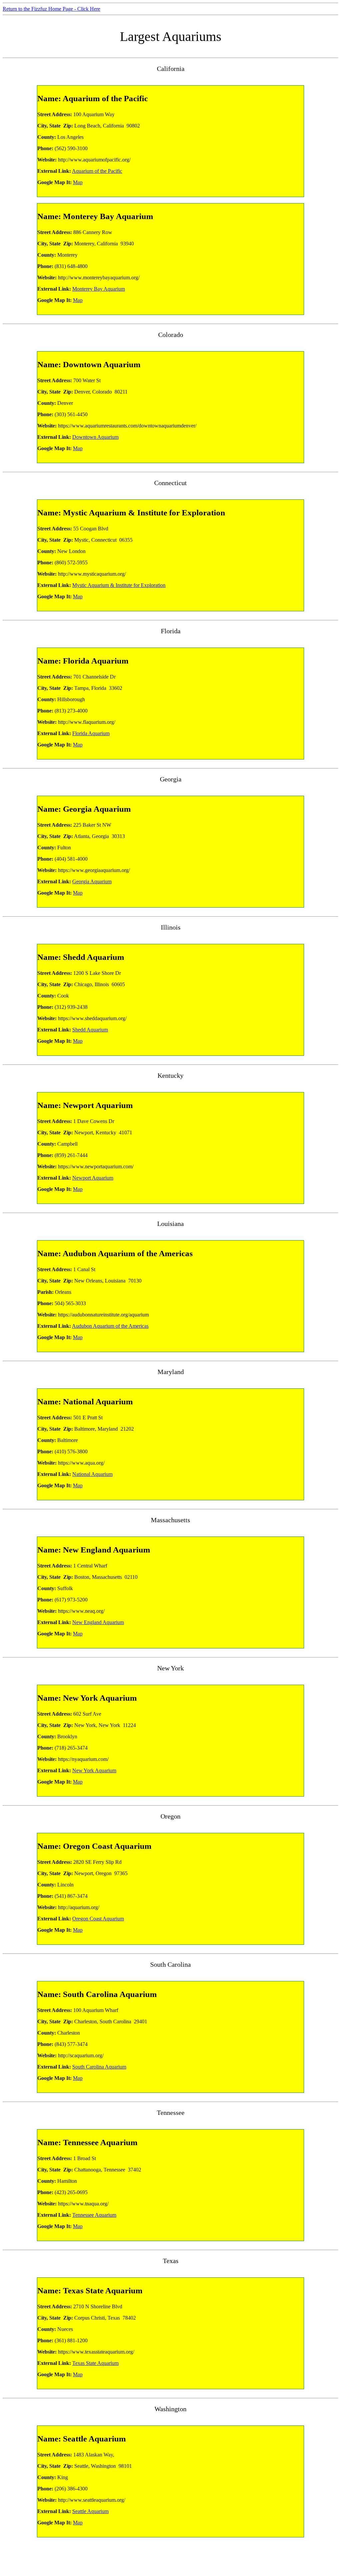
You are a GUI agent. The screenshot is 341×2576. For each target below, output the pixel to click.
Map (78, 182)
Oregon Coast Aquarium (98, 1919)
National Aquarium (92, 1474)
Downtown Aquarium (95, 437)
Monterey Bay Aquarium (99, 289)
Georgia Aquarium (92, 881)
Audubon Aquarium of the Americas (110, 1326)
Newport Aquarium (93, 1178)
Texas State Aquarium (95, 2363)
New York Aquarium (94, 1770)
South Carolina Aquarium (99, 2067)
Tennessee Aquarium (94, 2215)
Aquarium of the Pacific (97, 171)
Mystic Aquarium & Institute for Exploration (119, 585)
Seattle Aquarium (90, 2511)
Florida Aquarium (91, 733)
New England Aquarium (98, 1622)
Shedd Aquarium (90, 1030)
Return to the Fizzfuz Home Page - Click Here (51, 9)
